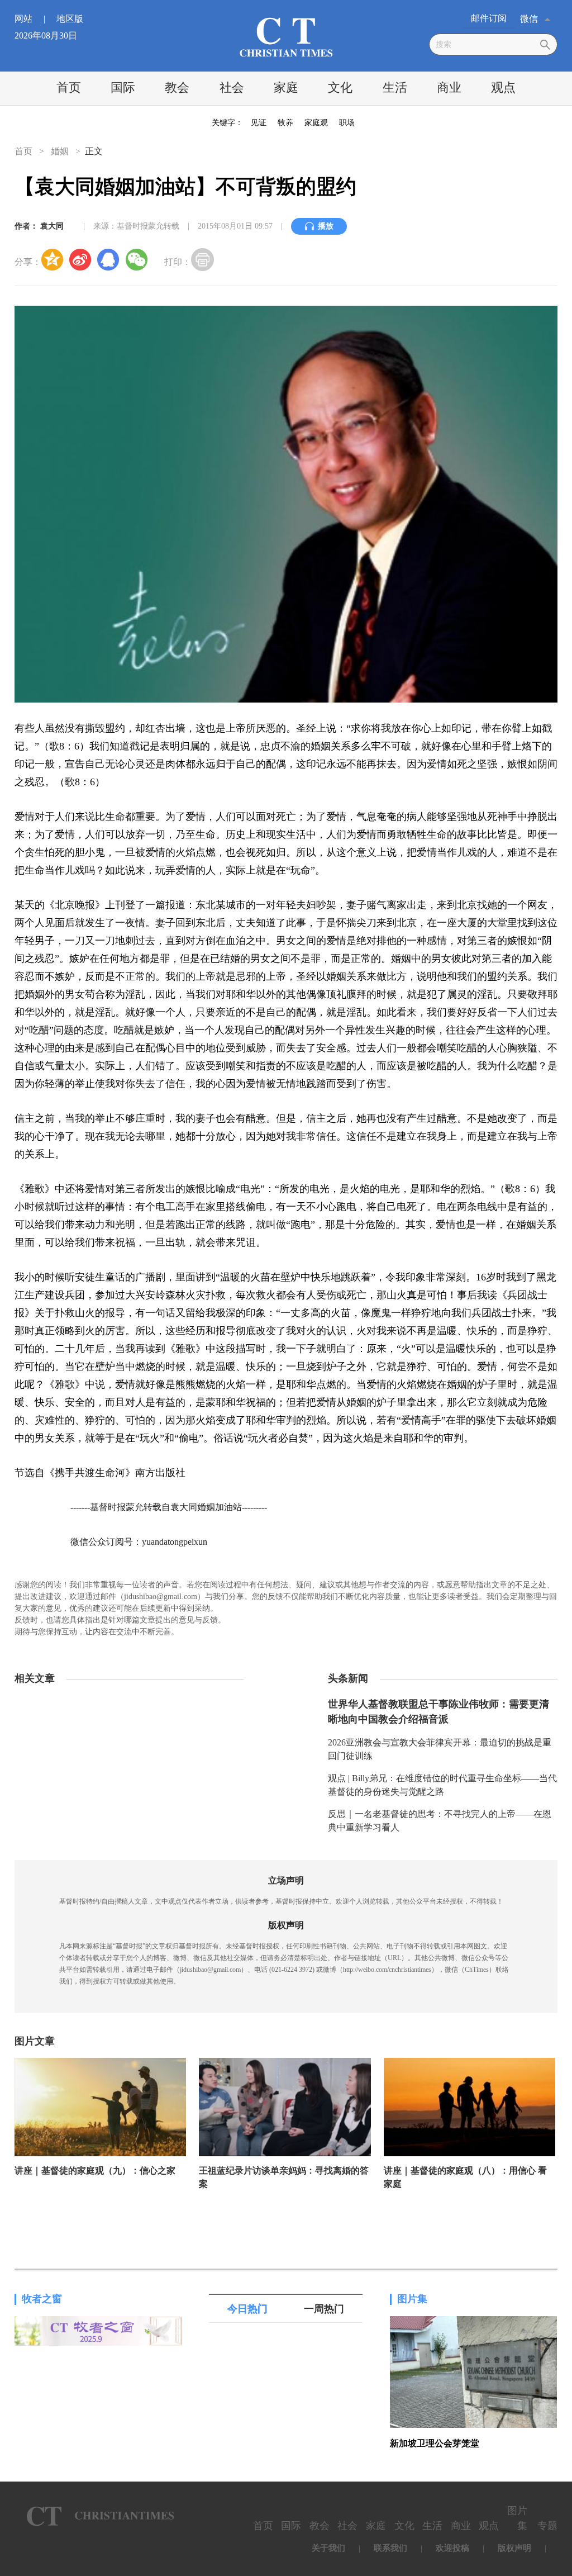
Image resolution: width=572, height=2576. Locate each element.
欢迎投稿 (452, 2548)
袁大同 (52, 226)
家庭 (286, 87)
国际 (123, 87)
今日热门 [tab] (247, 2309)
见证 (259, 123)
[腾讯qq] (108, 259)
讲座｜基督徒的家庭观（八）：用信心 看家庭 (465, 2177)
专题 (547, 2526)
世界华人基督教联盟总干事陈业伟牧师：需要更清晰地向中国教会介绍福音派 (438, 1712)
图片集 (412, 2299)
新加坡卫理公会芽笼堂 (435, 2443)
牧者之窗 (42, 2299)
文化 (340, 87)
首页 (69, 87)
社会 (232, 87)
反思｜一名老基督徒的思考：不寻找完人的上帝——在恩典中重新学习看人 (440, 1821)
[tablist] (286, 2309)
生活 (395, 87)
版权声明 (514, 2548)
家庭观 (316, 123)
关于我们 (328, 2548)
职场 (347, 123)
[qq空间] (53, 259)
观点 (503, 87)
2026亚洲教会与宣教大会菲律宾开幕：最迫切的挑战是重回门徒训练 (440, 1749)
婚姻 (60, 151)
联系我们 (390, 2548)
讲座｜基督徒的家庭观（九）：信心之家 (95, 2171)
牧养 (285, 123)
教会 (177, 87)
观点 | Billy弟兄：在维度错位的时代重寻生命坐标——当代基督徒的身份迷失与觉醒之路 (442, 1785)
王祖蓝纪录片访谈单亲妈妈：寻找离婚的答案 (284, 2177)
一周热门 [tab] (324, 2309)
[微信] (136, 259)
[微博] (80, 259)
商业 (449, 87)
